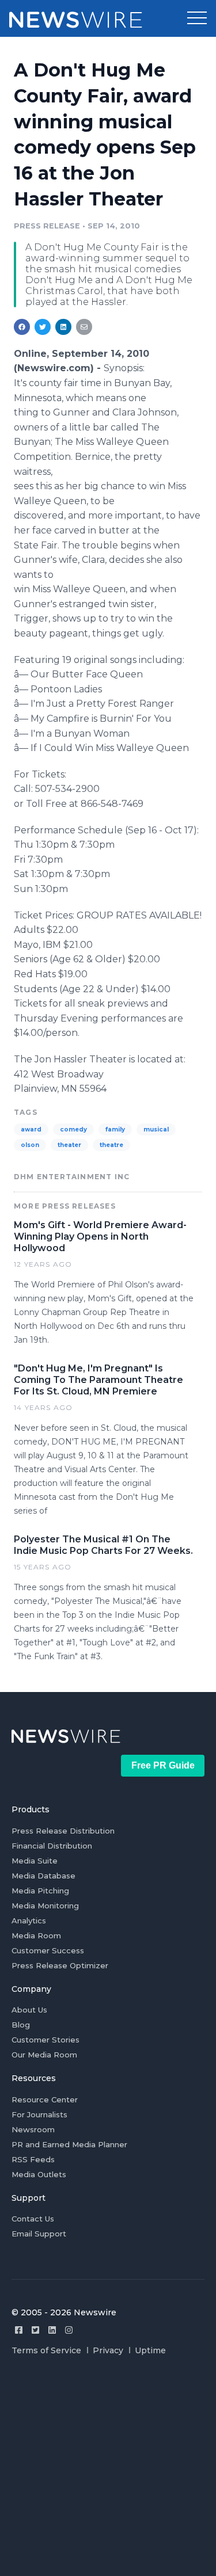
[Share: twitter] (43, 327)
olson (30, 1145)
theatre (111, 1145)
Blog (21, 2025)
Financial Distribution (52, 1846)
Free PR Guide (163, 1765)
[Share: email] (84, 327)
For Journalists (39, 2114)
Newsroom (33, 2129)
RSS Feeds (33, 2159)
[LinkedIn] (52, 2330)
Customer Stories (46, 2040)
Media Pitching (40, 1891)
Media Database (43, 1876)
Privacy (108, 2350)
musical (156, 1129)
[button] (197, 18)
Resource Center (45, 2099)
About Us (29, 2010)
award (31, 1129)
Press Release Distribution (63, 1831)
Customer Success (48, 1950)
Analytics (29, 1920)
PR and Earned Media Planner (69, 2144)
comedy (73, 1129)
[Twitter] (35, 2330)
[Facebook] (19, 2330)
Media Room (36, 1935)
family (115, 1129)
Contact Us (33, 2219)
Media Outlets (39, 2174)
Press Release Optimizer (60, 1965)
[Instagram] (69, 2330)
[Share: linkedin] (64, 327)
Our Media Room (44, 2055)
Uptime (150, 2350)
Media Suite (35, 1861)
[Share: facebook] (22, 327)
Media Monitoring (45, 1906)
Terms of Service (46, 2350)
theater (69, 1145)
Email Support (39, 2234)
